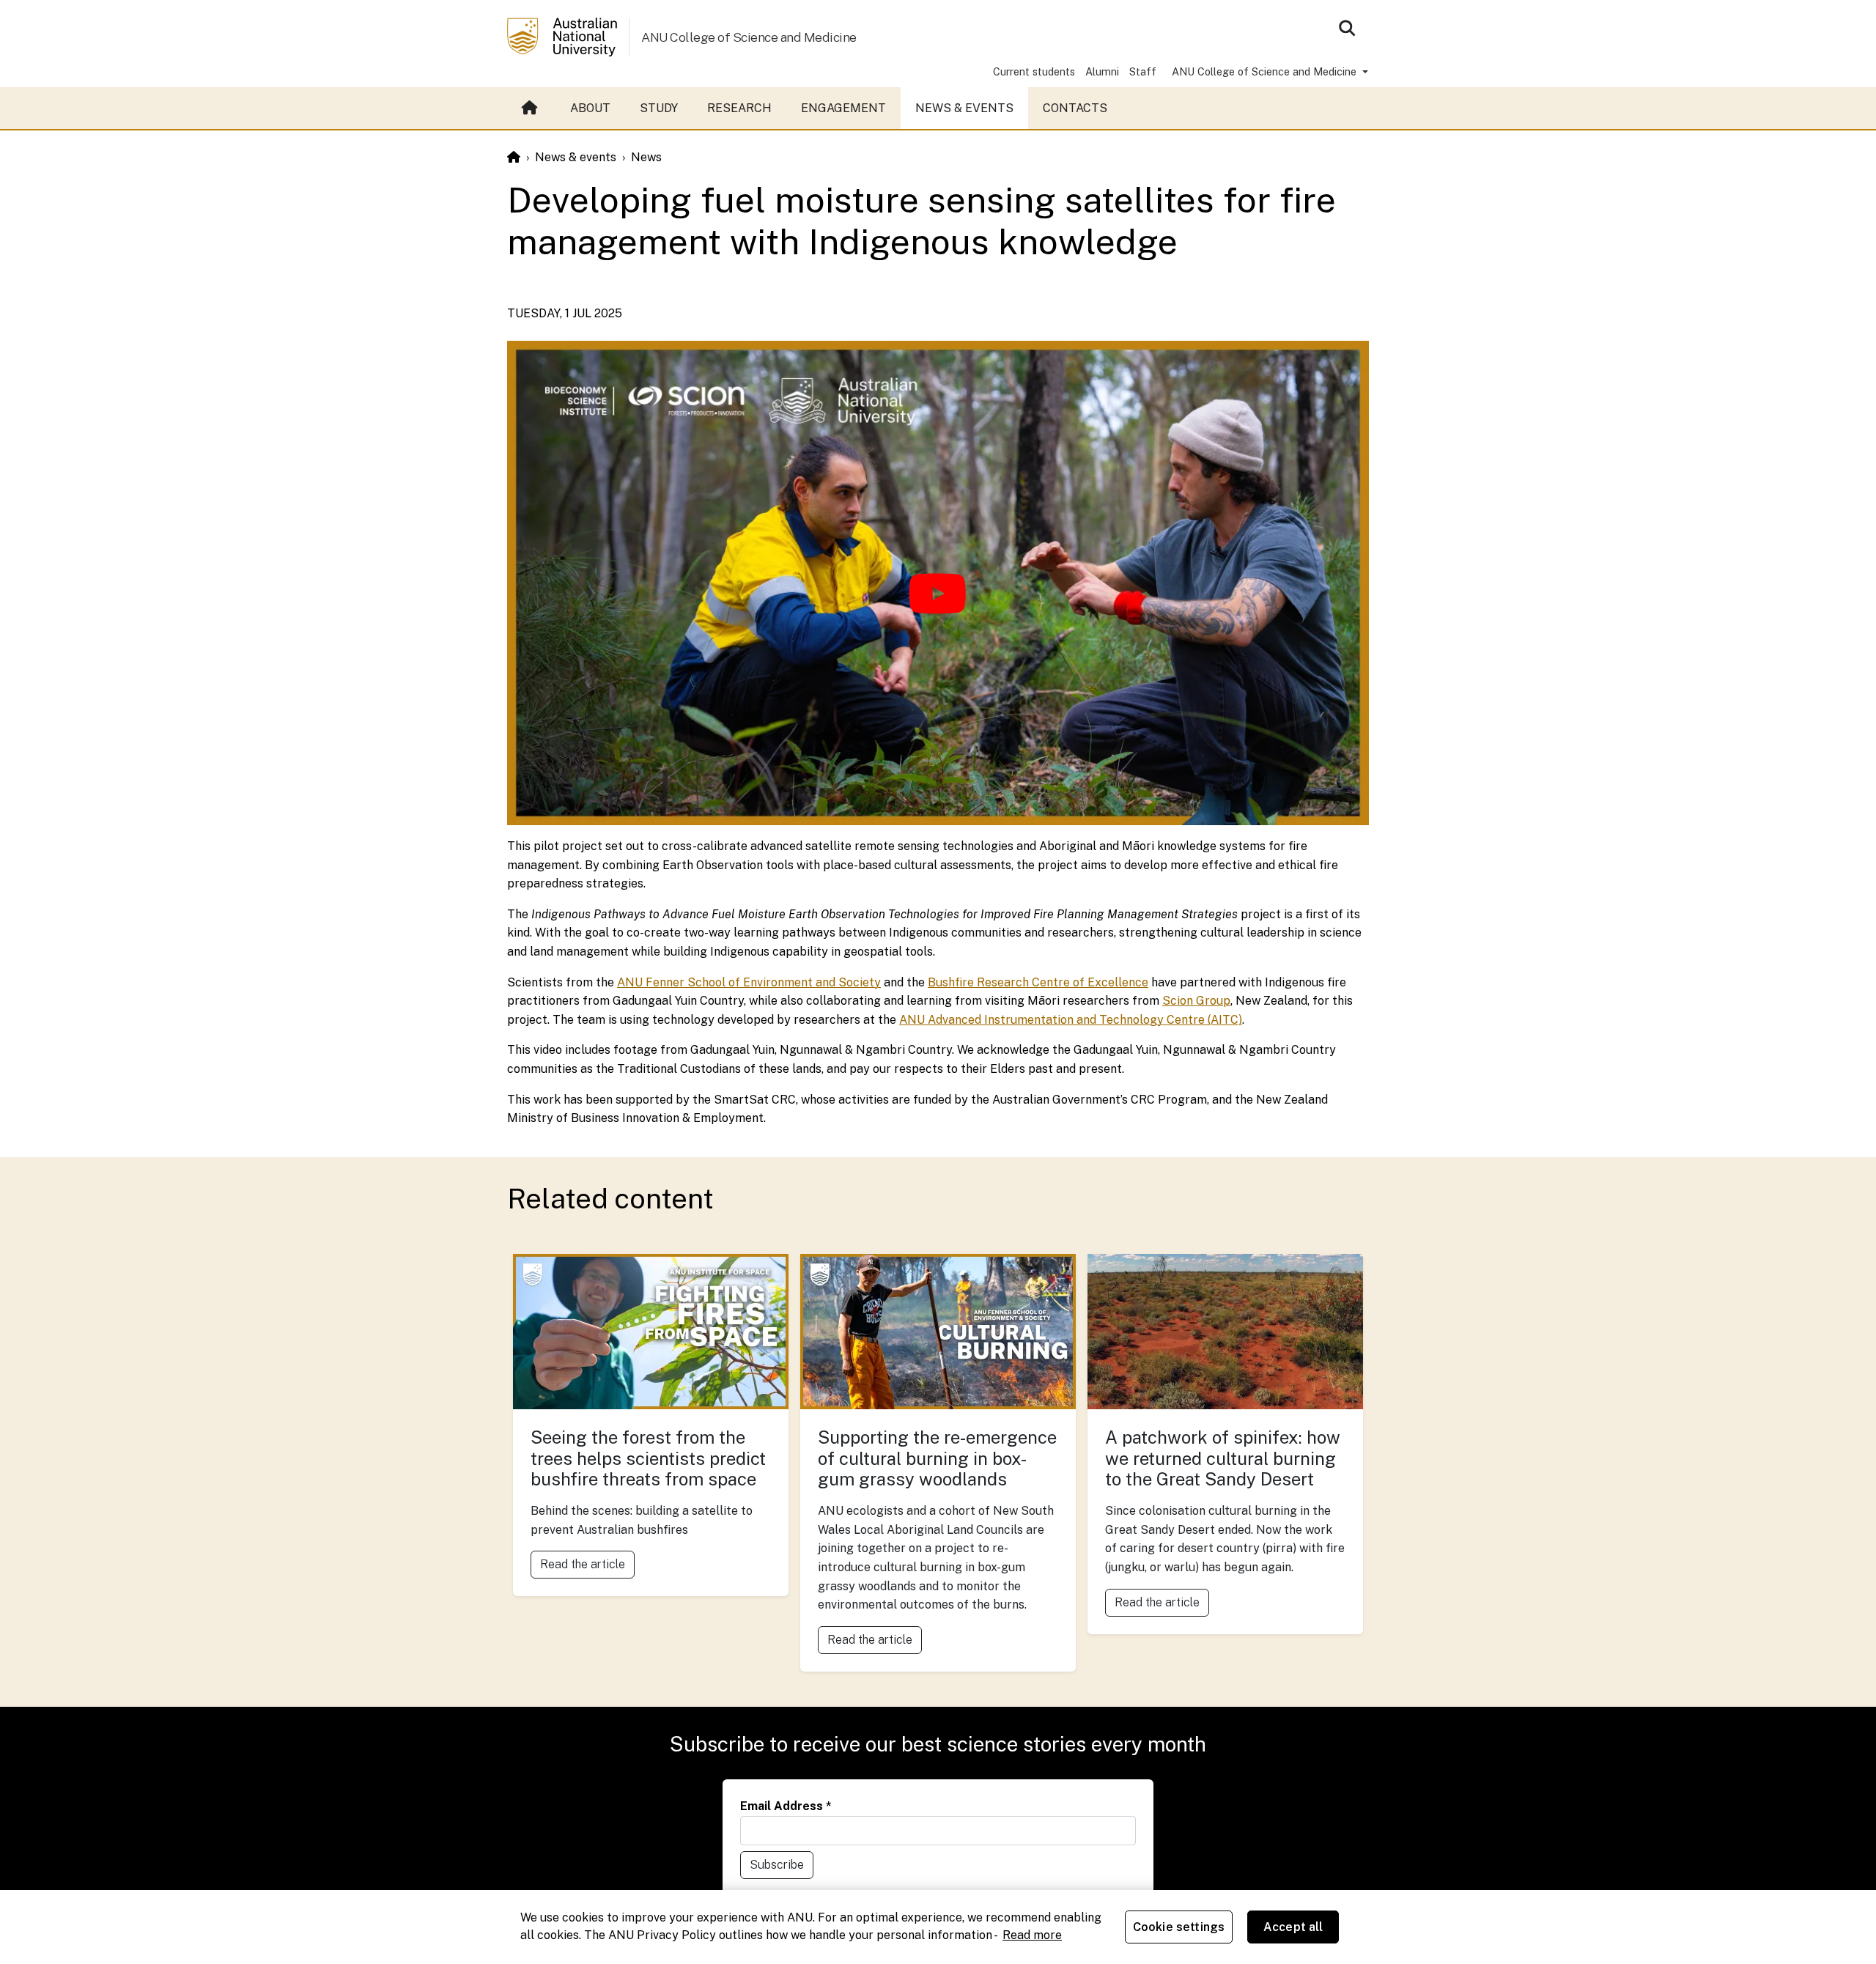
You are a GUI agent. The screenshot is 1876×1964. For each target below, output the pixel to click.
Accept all (1293, 1927)
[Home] (514, 157)
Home (531, 108)
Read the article (583, 1564)
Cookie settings (1179, 1927)
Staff (1143, 71)
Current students (1034, 71)
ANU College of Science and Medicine (749, 37)
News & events (576, 157)
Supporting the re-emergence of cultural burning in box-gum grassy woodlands (937, 1458)
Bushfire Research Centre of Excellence (1038, 982)
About (590, 108)
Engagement (843, 108)
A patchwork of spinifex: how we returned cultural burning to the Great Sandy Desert (1223, 1458)
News (646, 157)
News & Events (964, 108)
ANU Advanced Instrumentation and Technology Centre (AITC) (1071, 1020)
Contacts (1075, 108)
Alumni (1102, 71)
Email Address (786, 1806)
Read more (1032, 1935)
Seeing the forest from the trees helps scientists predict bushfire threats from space (648, 1458)
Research (739, 108)
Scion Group (1196, 1001)
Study (659, 108)
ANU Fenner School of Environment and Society (749, 982)
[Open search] (1347, 28)
